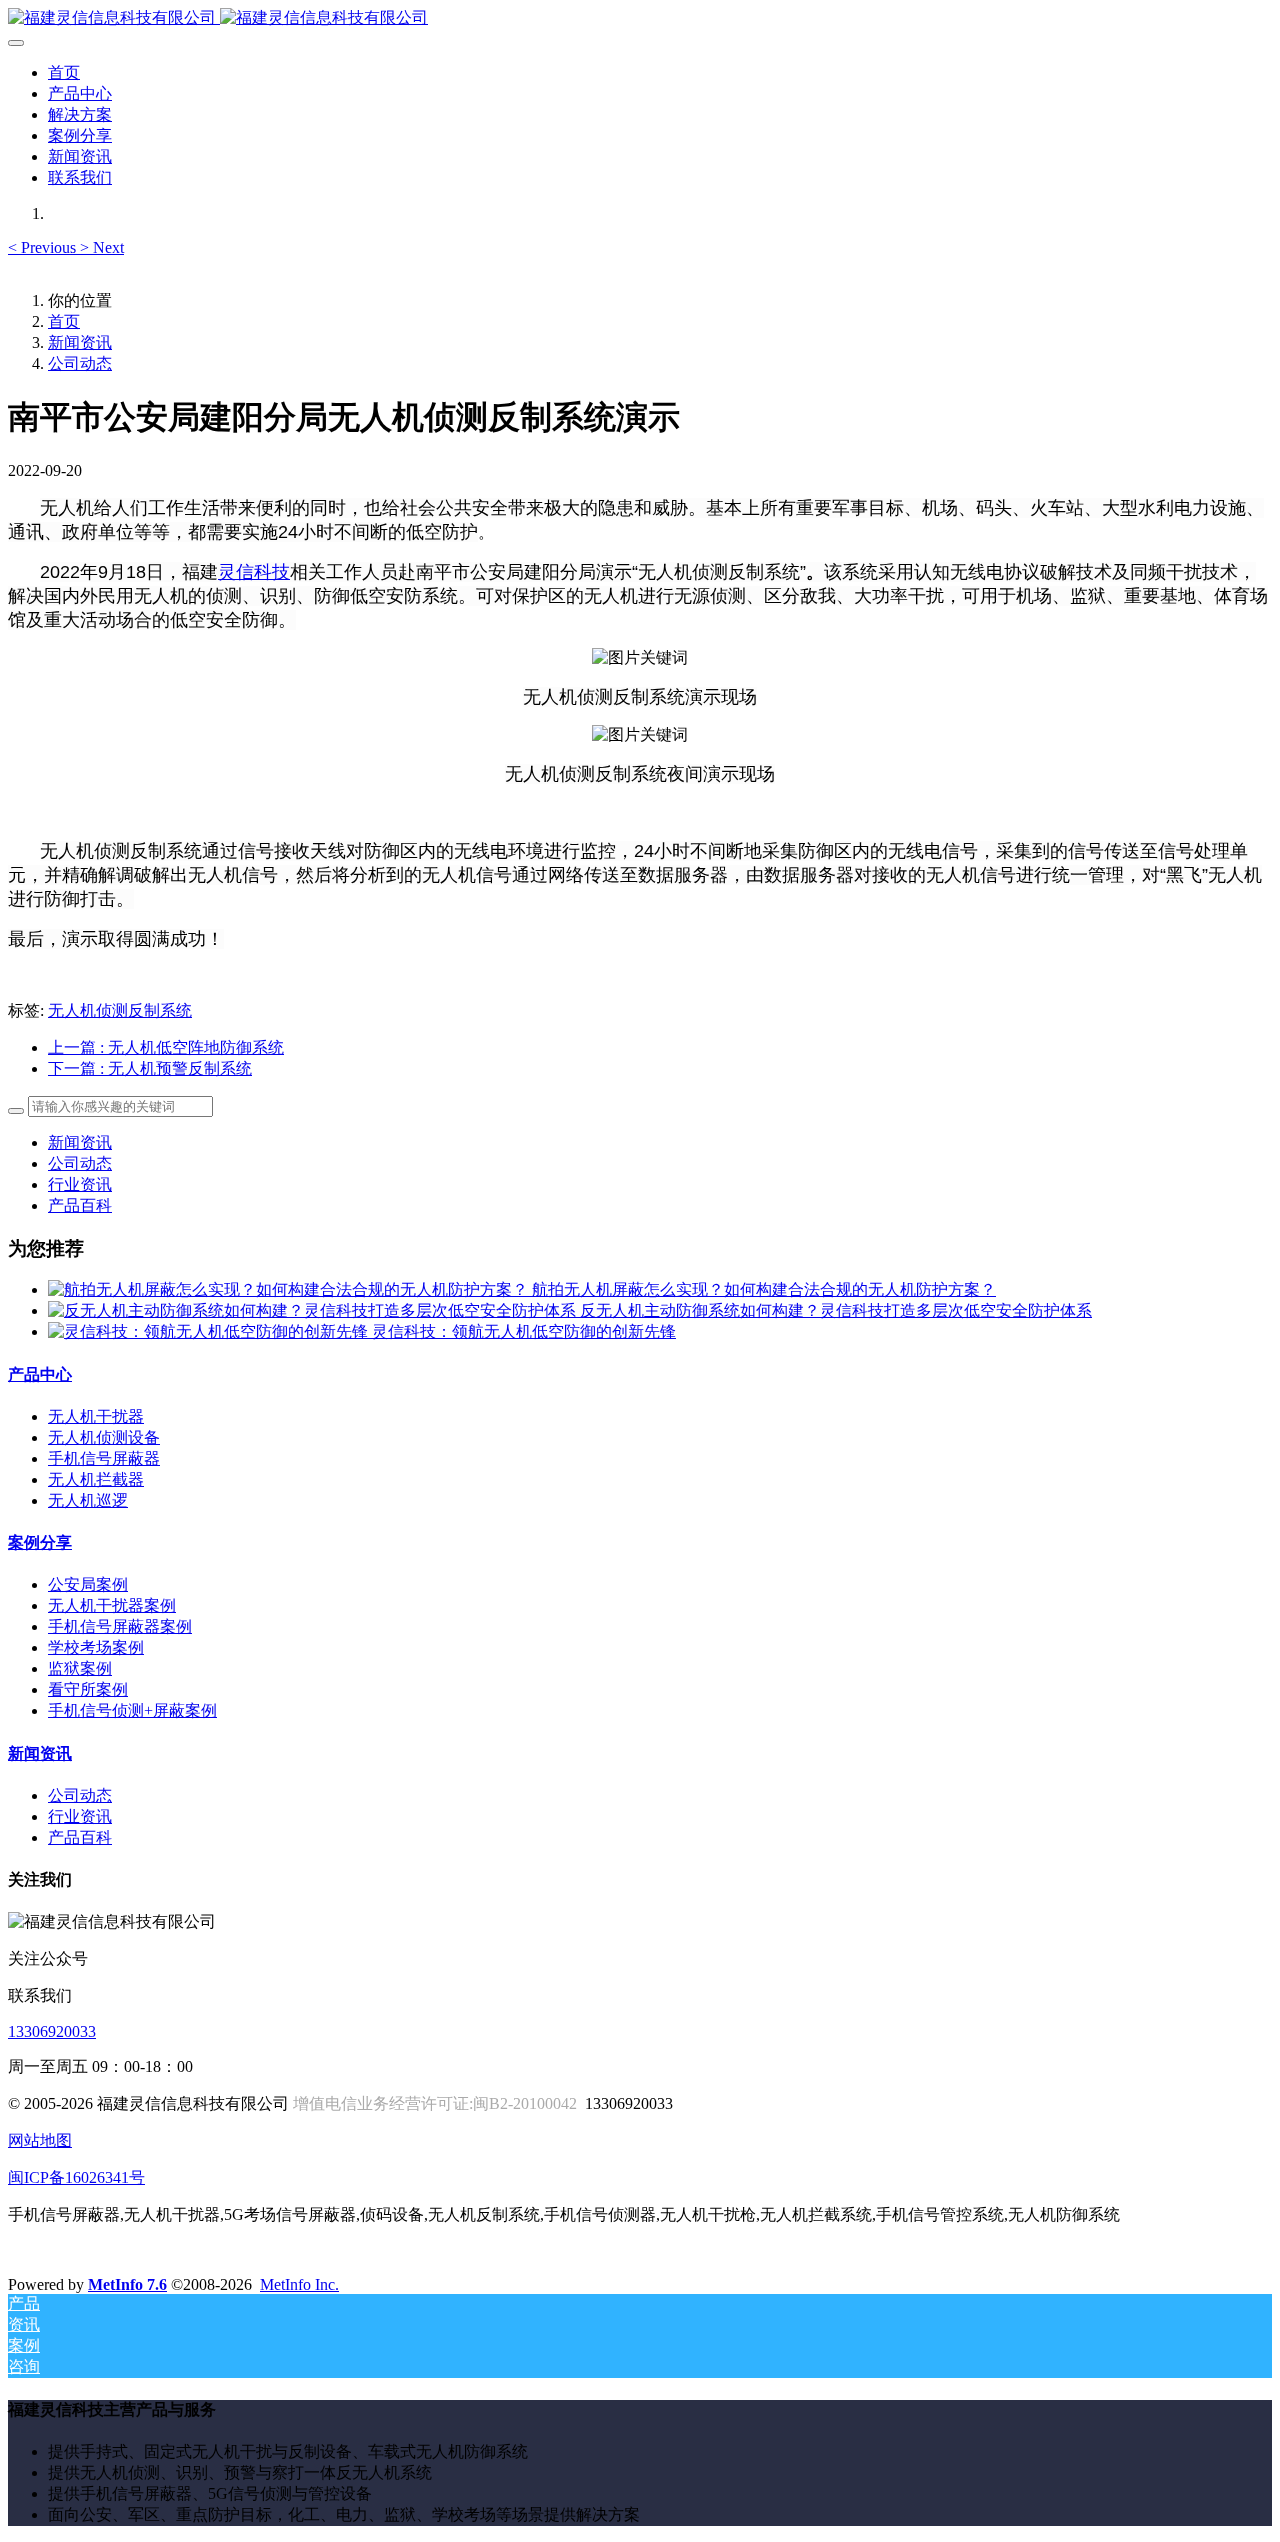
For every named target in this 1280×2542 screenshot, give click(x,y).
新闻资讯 (80, 342)
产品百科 (80, 1205)
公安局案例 (88, 1584)
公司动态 (80, 363)
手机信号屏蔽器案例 (120, 1626)
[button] (44, 247)
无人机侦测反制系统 (120, 1010)
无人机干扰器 (96, 1416)
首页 (64, 72)
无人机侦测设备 (104, 1437)
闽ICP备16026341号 (76, 2177)
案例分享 (40, 1542)
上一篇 (166, 1047)
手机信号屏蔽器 (104, 1458)
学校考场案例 (96, 1647)
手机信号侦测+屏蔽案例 (132, 1710)
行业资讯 (80, 1184)
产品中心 (40, 1374)
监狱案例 (80, 1668)
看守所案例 (88, 1689)
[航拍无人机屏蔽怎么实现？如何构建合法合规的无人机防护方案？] (290, 1289)
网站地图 (40, 2140)
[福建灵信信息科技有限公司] (640, 18)
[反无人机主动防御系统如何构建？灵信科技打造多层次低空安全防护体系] (314, 1310)
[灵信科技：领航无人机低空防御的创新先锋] (210, 1331)
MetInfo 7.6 (127, 2284)
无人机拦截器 (96, 1479)
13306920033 (52, 2031)
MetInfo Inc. (299, 2284)
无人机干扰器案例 (112, 1605)
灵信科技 (254, 572)
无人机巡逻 (88, 1500)
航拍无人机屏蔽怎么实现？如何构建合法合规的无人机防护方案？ (764, 1289)
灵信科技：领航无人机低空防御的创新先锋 (524, 1331)
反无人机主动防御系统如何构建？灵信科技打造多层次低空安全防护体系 (836, 1310)
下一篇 (150, 1068)
